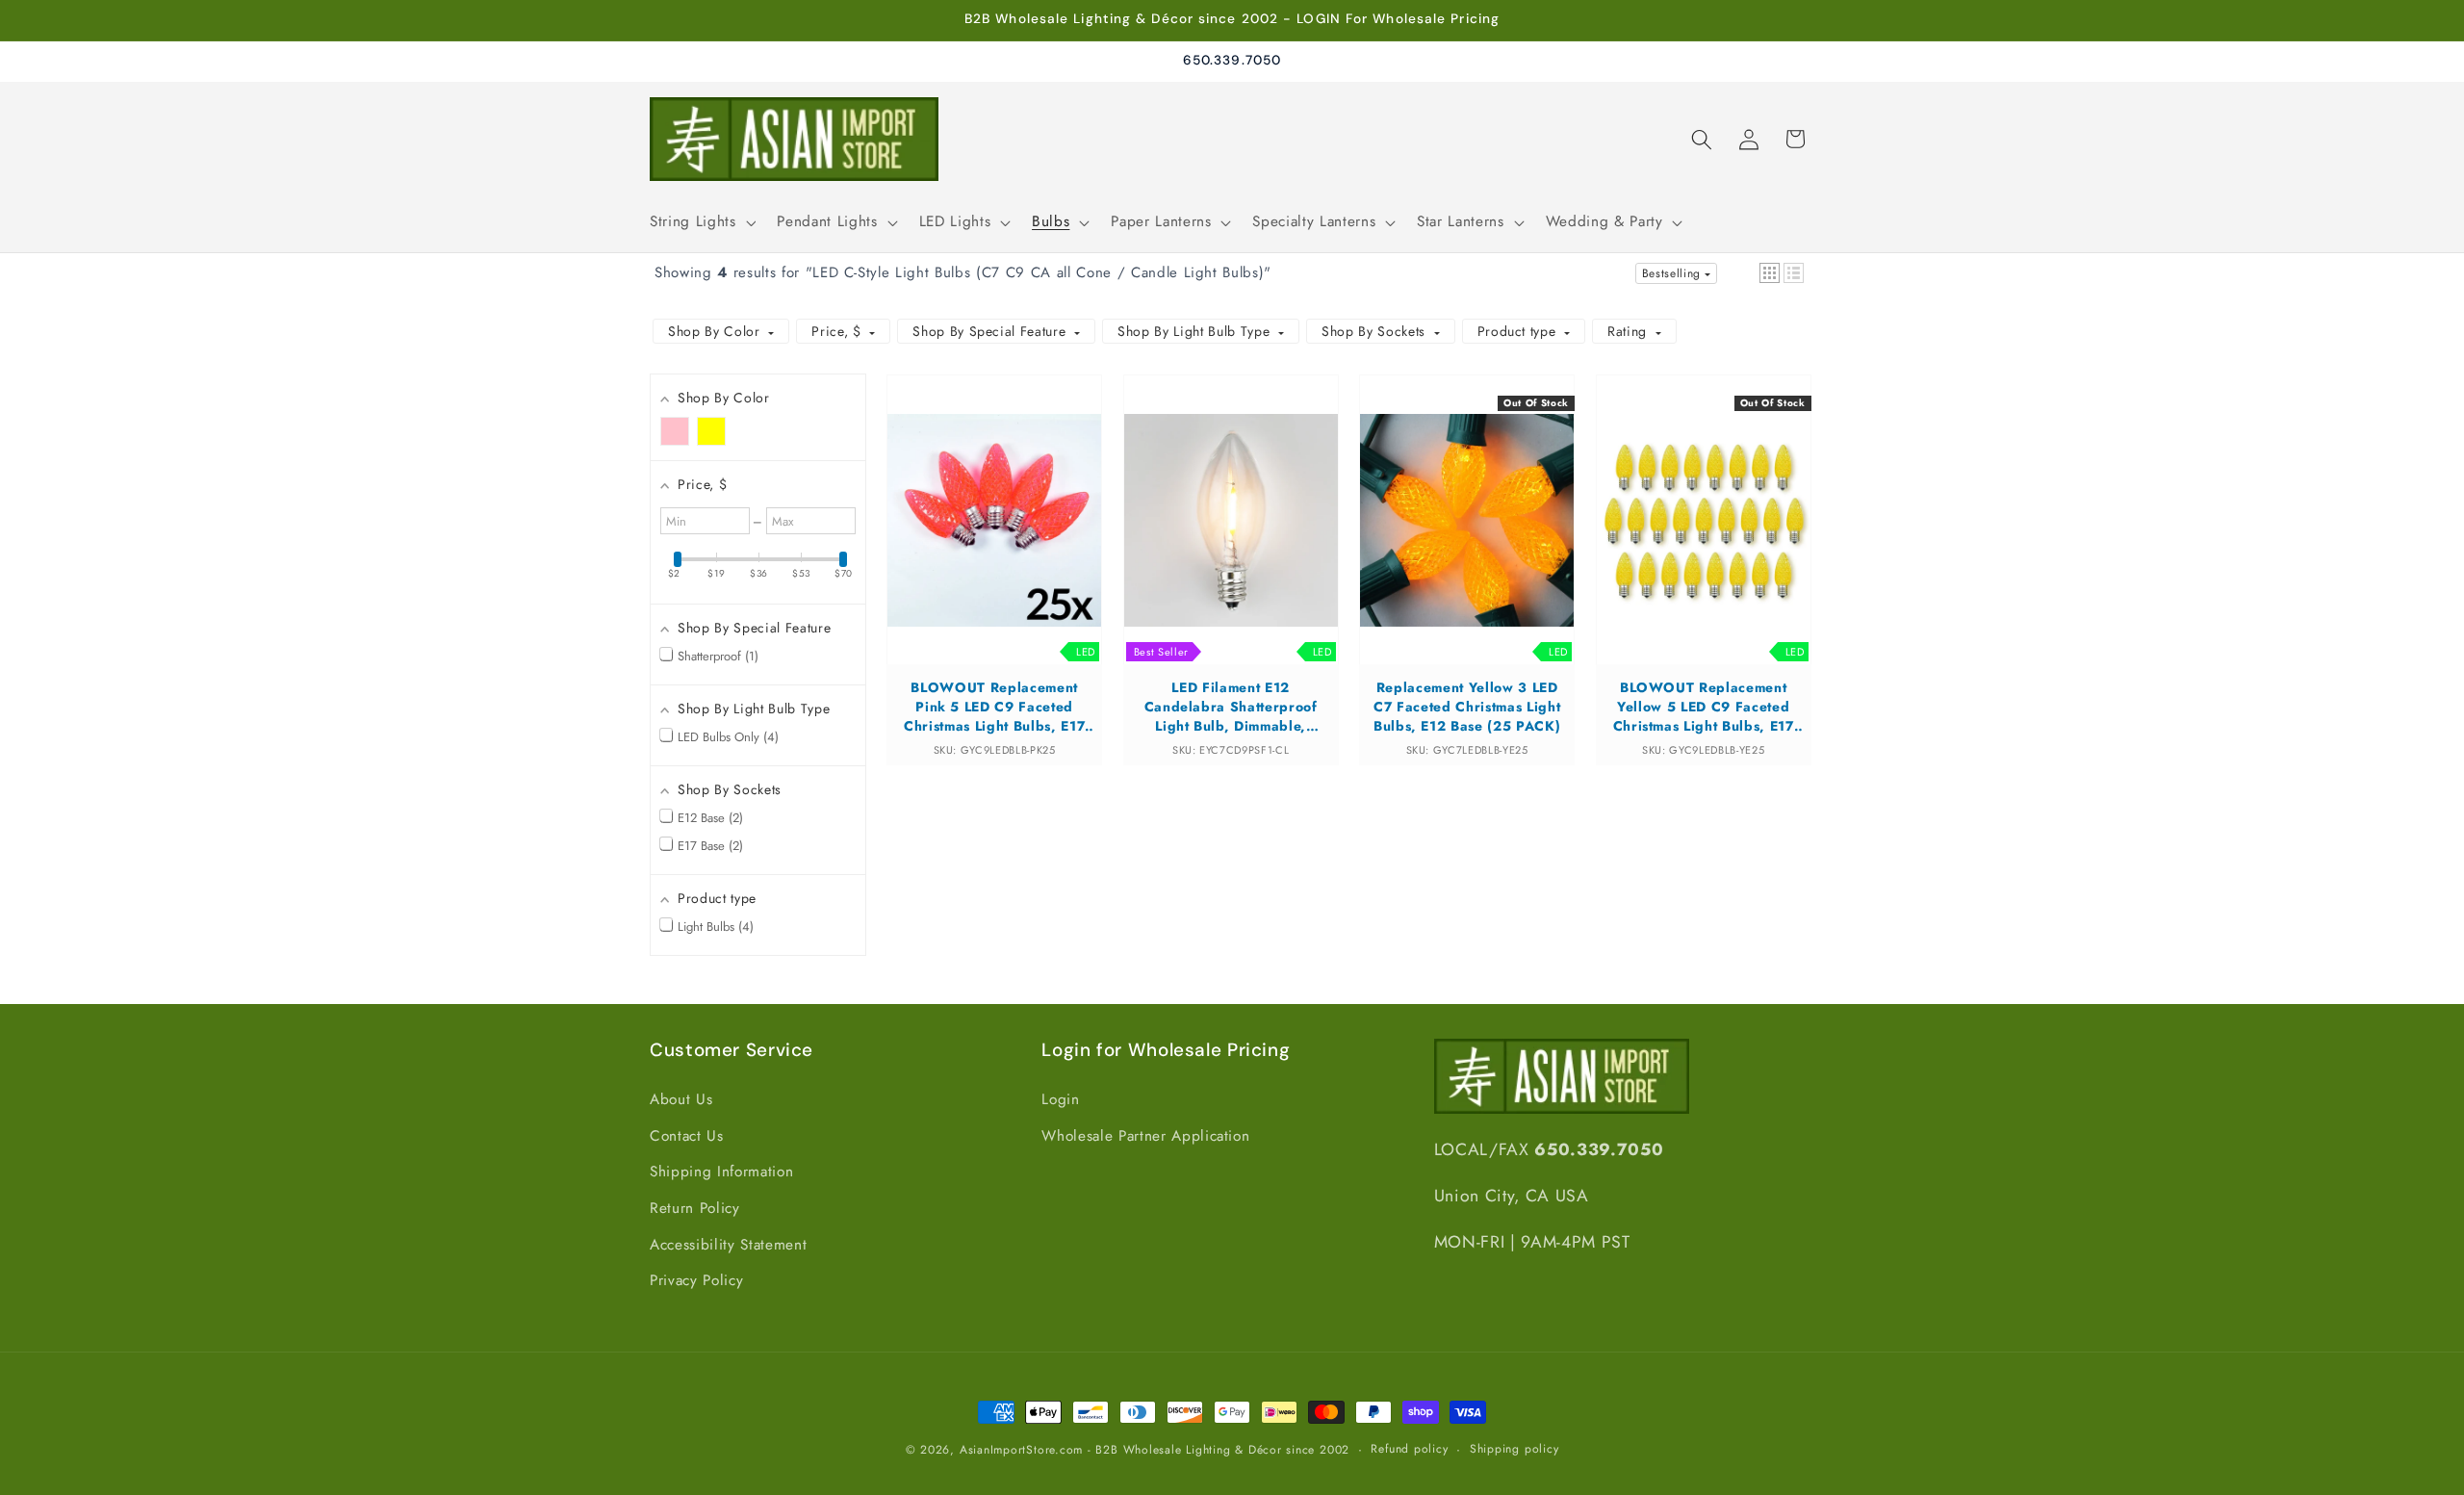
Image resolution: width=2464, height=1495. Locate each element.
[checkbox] (675, 431)
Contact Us (687, 1136)
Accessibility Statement (728, 1245)
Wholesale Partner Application (1145, 1136)
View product (995, 538)
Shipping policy (1514, 1449)
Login (1060, 1099)
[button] (701, 222)
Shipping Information (721, 1172)
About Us (681, 1099)
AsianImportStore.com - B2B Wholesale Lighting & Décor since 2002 (1155, 1450)
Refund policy (1409, 1449)
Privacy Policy (696, 1280)
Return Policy (695, 1208)
